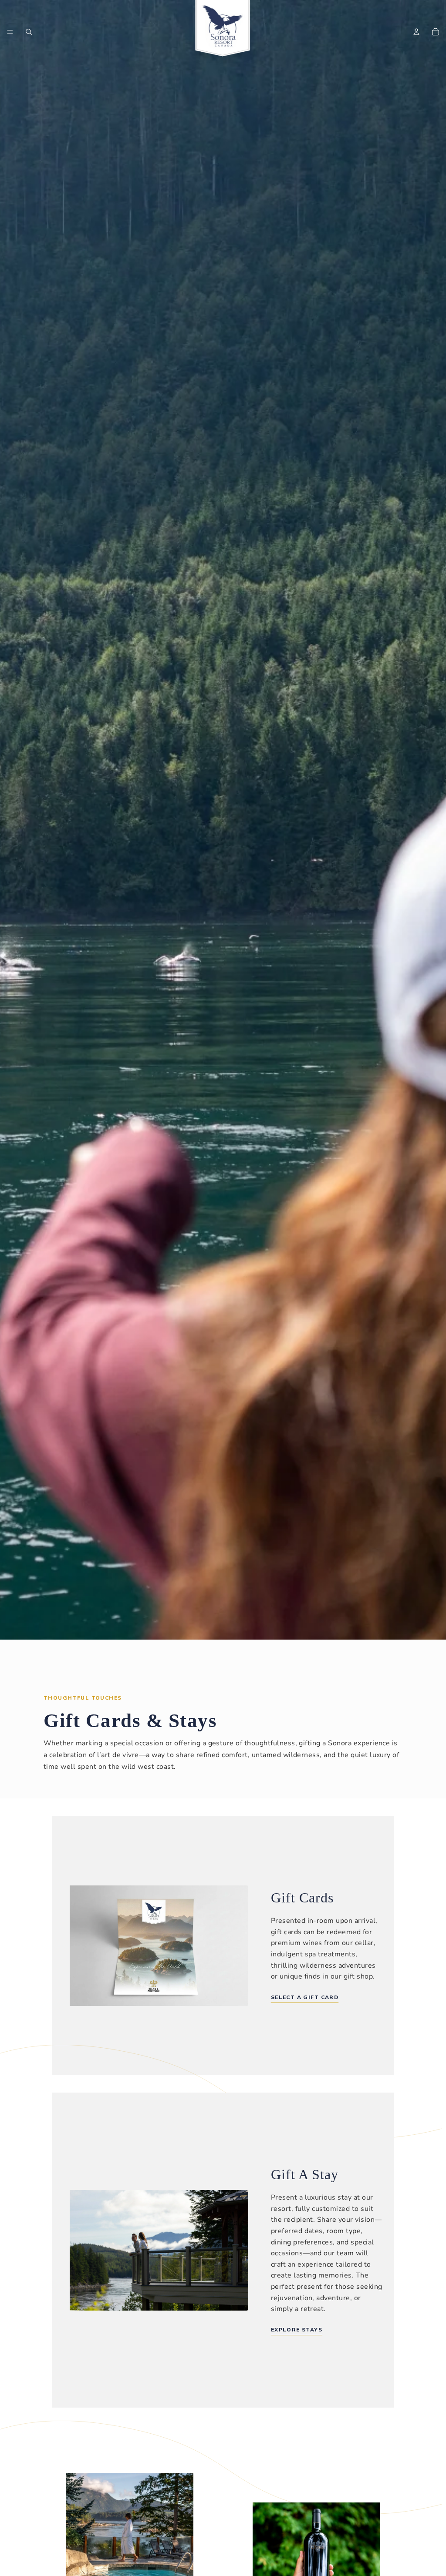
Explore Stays (297, 2330)
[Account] (416, 32)
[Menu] (10, 32)
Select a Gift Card (305, 1997)
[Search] (29, 32)
